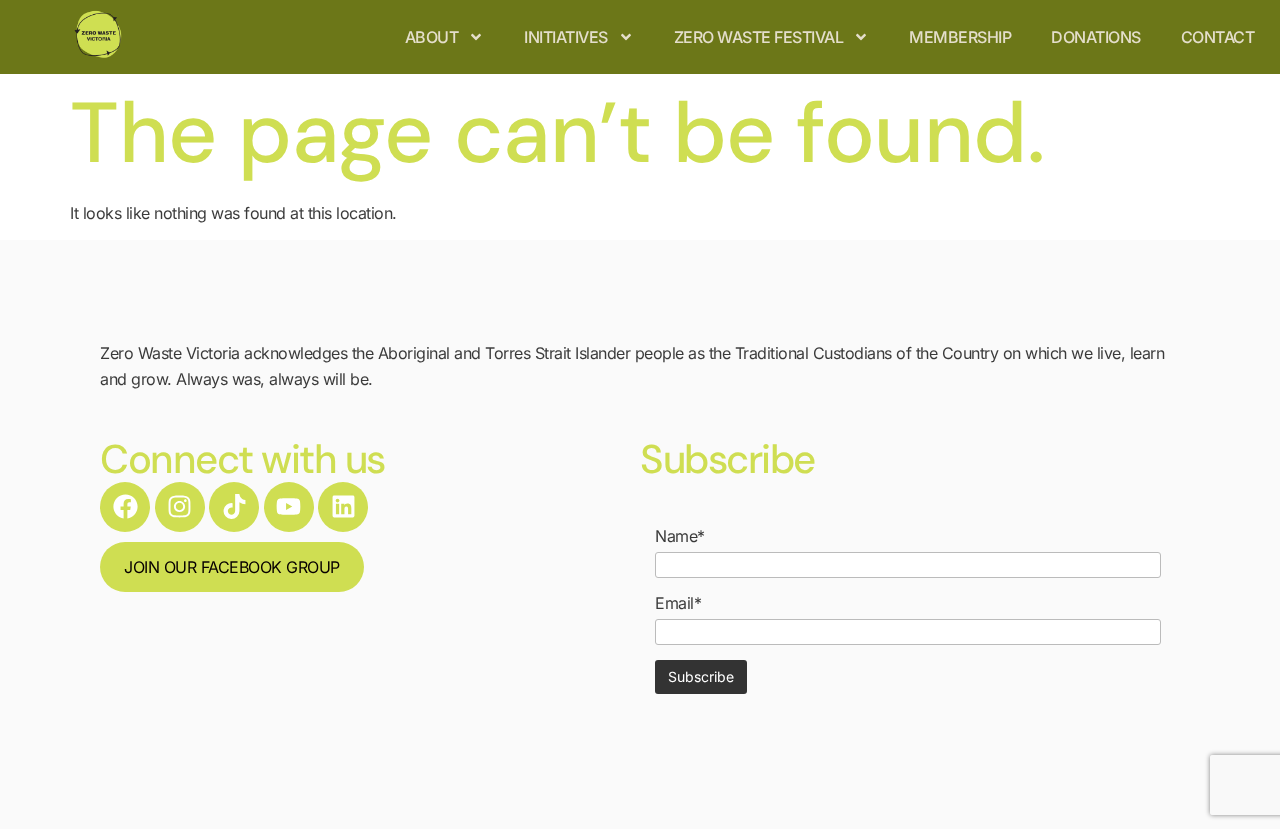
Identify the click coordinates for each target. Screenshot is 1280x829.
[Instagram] (180, 507)
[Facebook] (125, 507)
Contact (1218, 37)
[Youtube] (289, 507)
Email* (678, 603)
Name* (680, 536)
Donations (1096, 37)
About (432, 37)
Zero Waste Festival (759, 37)
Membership (960, 37)
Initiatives (566, 37)
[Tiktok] (234, 507)
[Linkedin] (343, 507)
